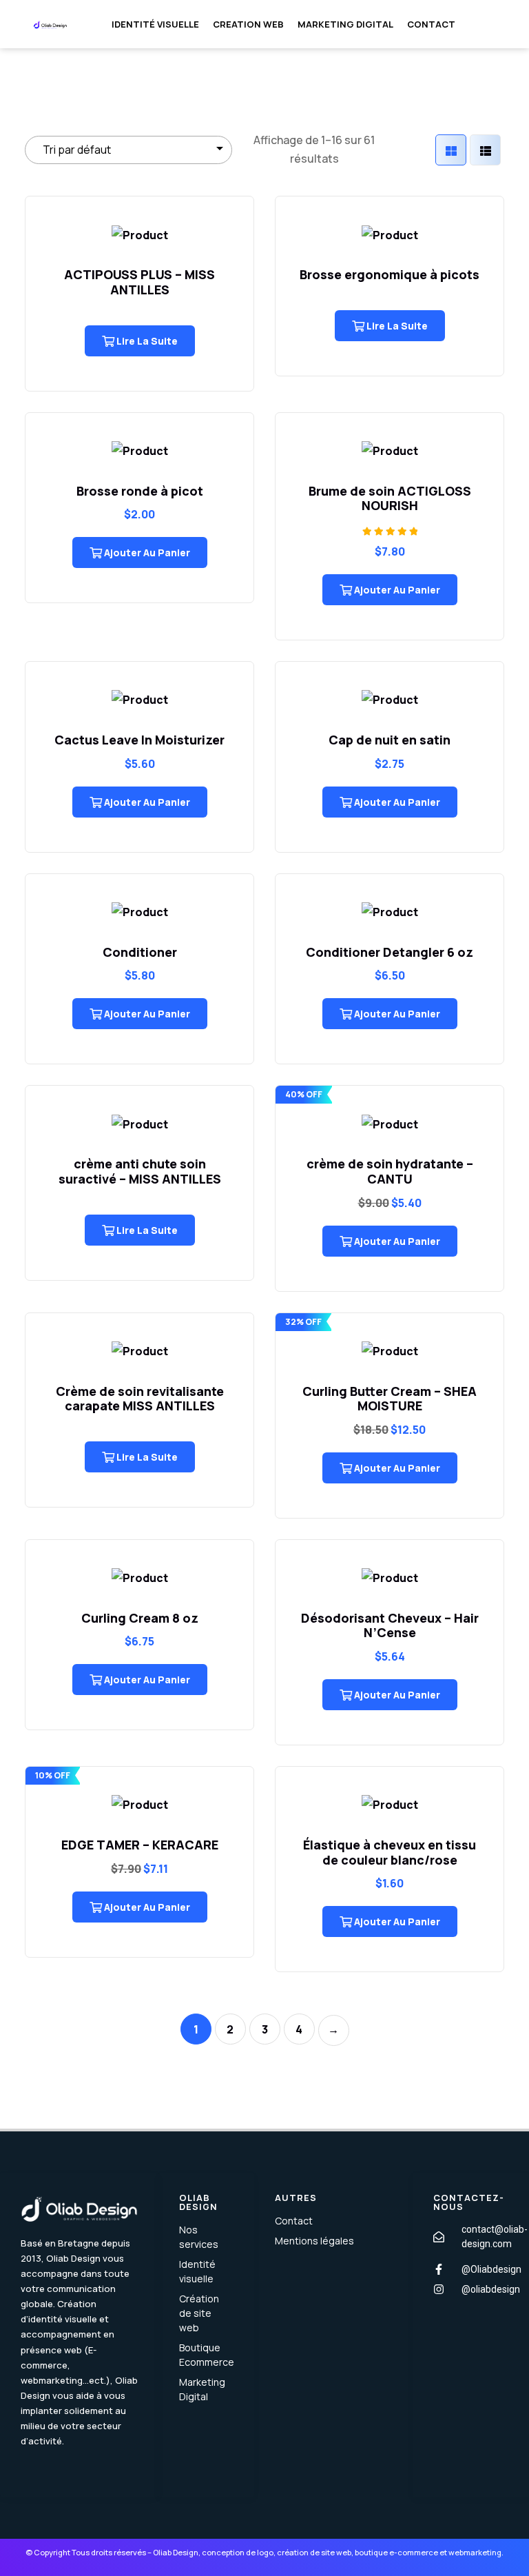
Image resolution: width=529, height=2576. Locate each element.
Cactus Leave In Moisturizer (139, 740)
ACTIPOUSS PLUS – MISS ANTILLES (139, 282)
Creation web (248, 24)
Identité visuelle (155, 24)
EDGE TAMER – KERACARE (140, 1845)
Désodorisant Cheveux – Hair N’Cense (390, 1625)
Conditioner (140, 952)
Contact (431, 24)
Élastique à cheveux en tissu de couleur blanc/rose (390, 1852)
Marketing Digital (345, 24)
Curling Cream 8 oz (140, 1618)
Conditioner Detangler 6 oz (390, 952)
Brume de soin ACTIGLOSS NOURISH (390, 498)
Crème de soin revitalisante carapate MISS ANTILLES (140, 1399)
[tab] (451, 150)
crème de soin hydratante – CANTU (390, 1171)
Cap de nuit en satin (390, 740)
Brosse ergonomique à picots (390, 274)
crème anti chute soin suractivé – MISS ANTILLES (140, 1171)
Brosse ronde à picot (140, 491)
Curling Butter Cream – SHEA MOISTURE (390, 1399)
